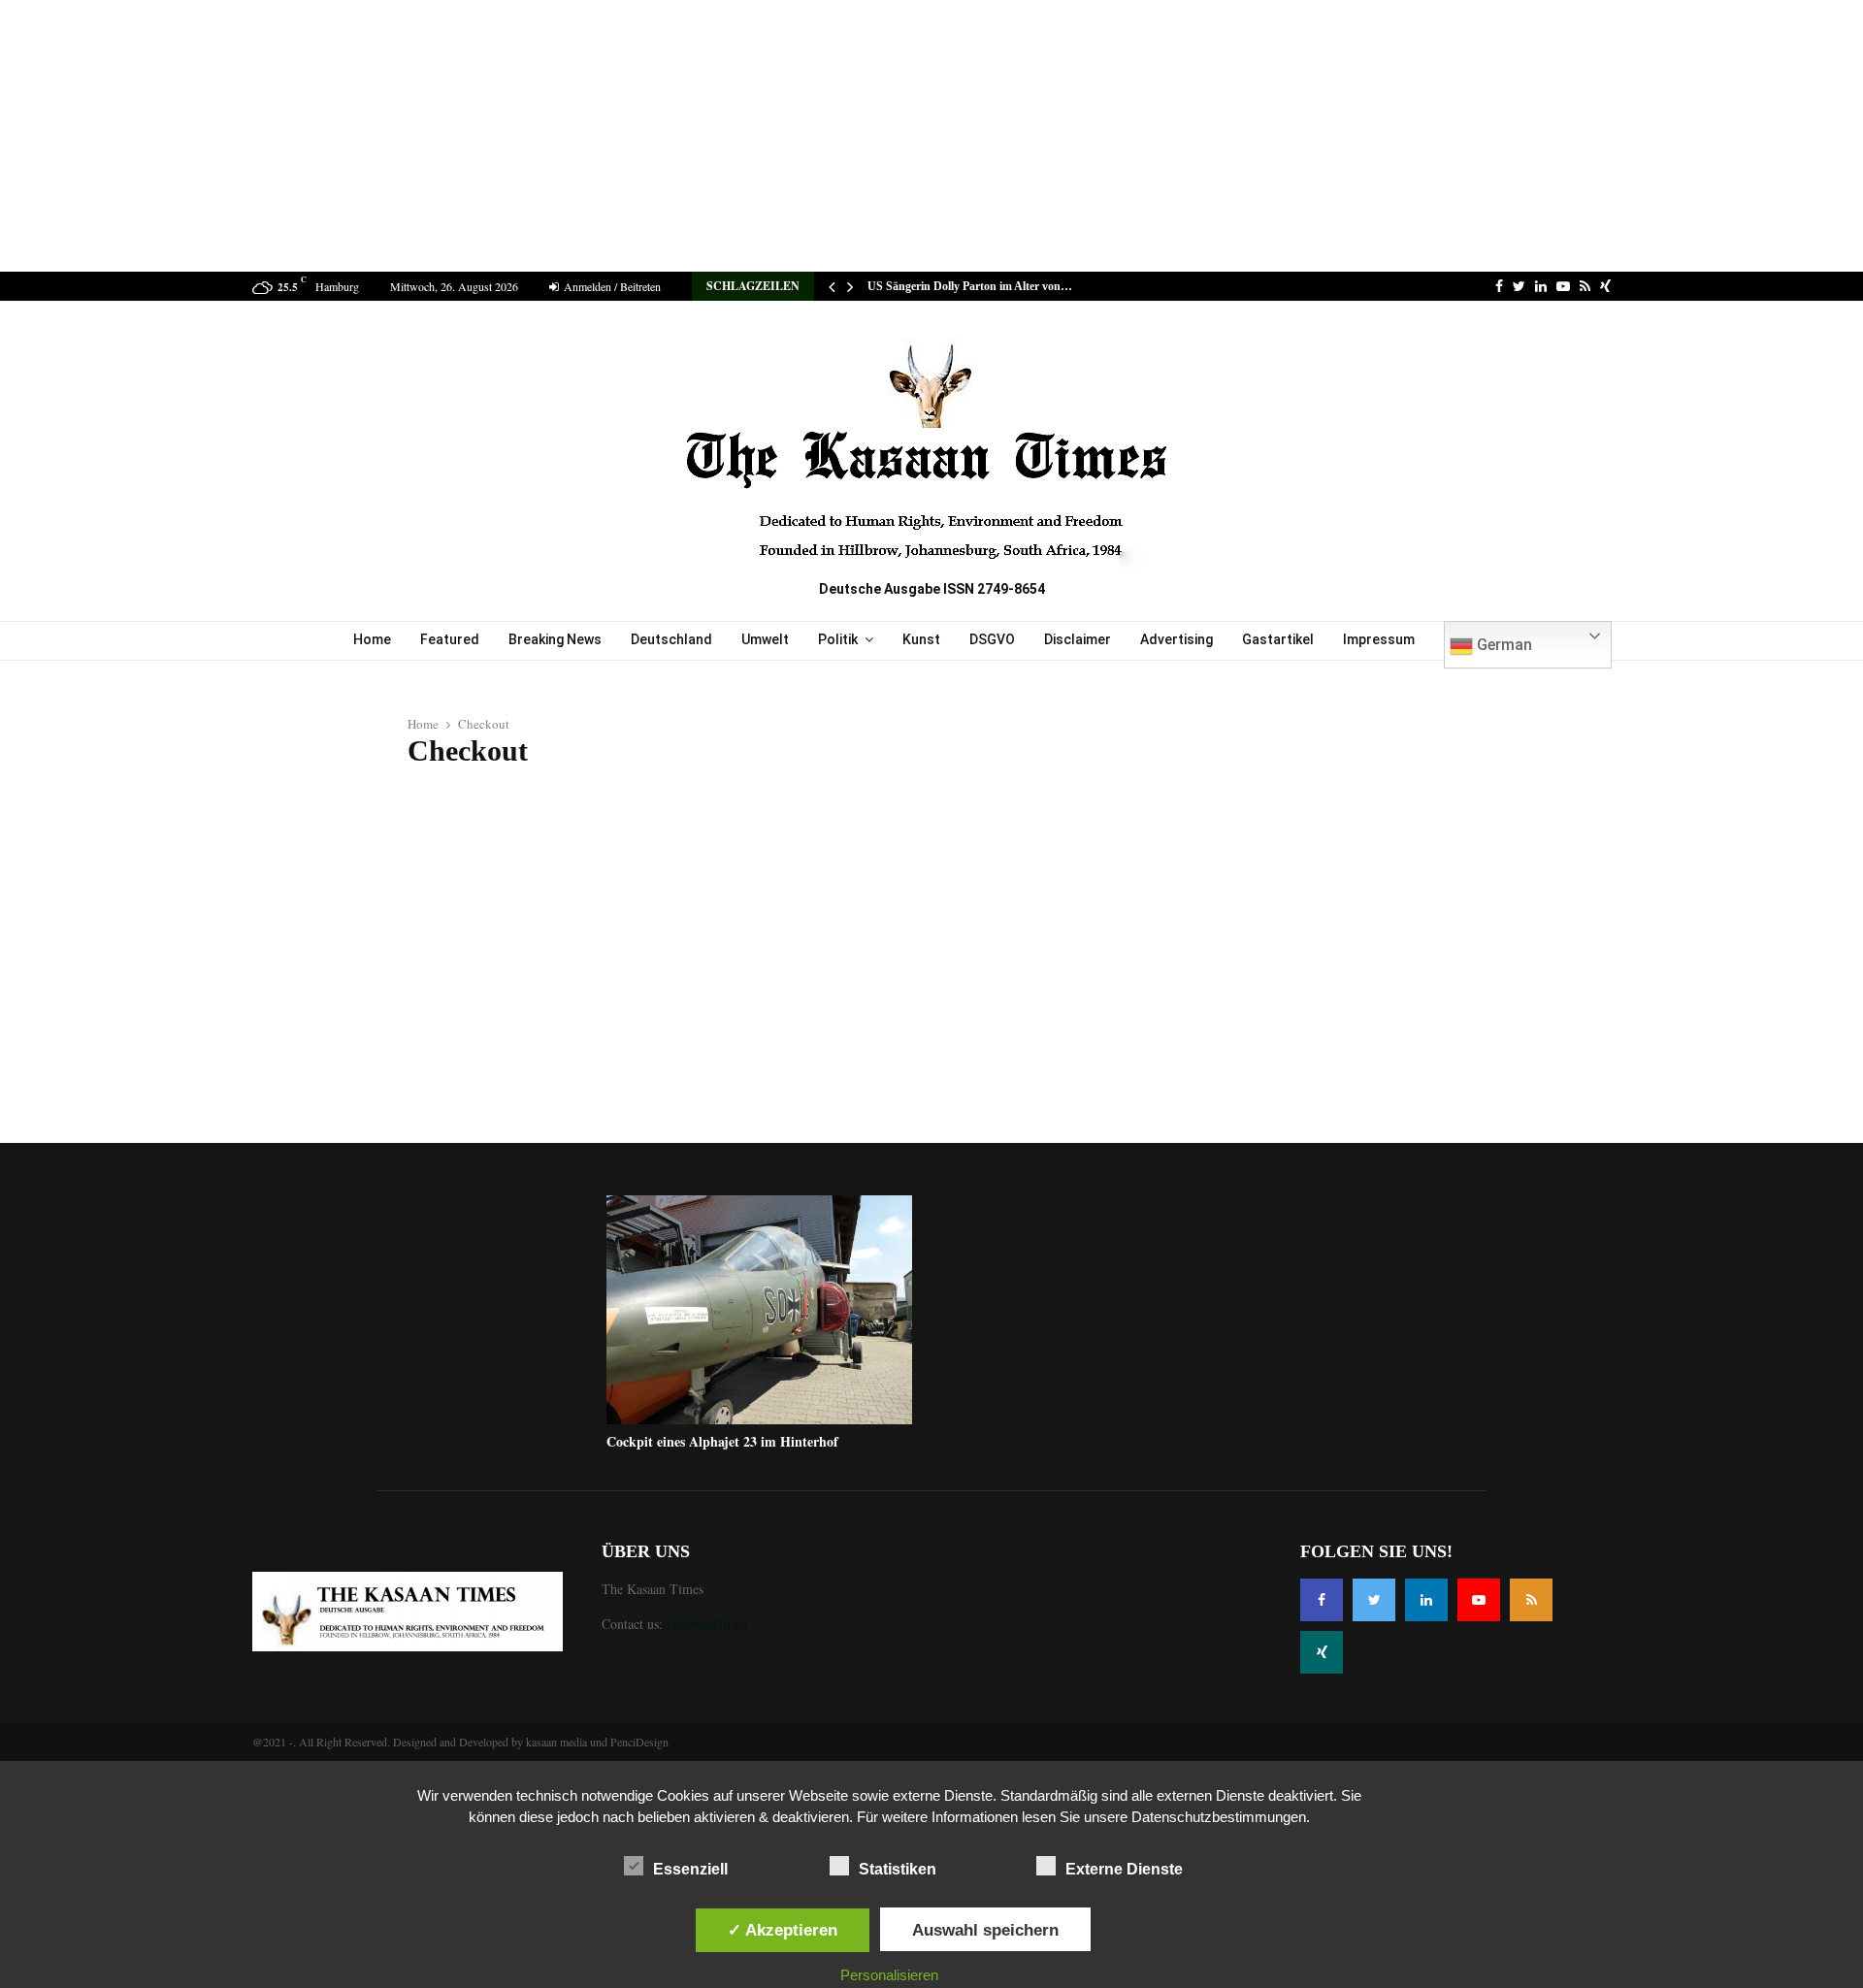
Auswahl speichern (985, 1930)
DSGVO (992, 639)
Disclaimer (1078, 639)
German (1503, 645)
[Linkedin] (1426, 1600)
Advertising (1177, 639)
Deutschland (671, 639)
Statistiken (898, 1869)
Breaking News (555, 639)
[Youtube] (1479, 1600)
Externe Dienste (1124, 1869)
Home (372, 639)
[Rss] (1531, 1600)
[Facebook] (1322, 1600)
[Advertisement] (931, 136)
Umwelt (765, 639)
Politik (838, 639)
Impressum (1379, 639)
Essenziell (690, 1869)
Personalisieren (889, 1975)
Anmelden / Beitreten (611, 286)
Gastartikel (1278, 639)
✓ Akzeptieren (783, 1930)
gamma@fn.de (707, 1624)
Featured (450, 639)
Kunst (921, 639)
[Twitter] (1374, 1600)
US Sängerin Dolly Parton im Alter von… (970, 286)
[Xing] (1322, 1652)
